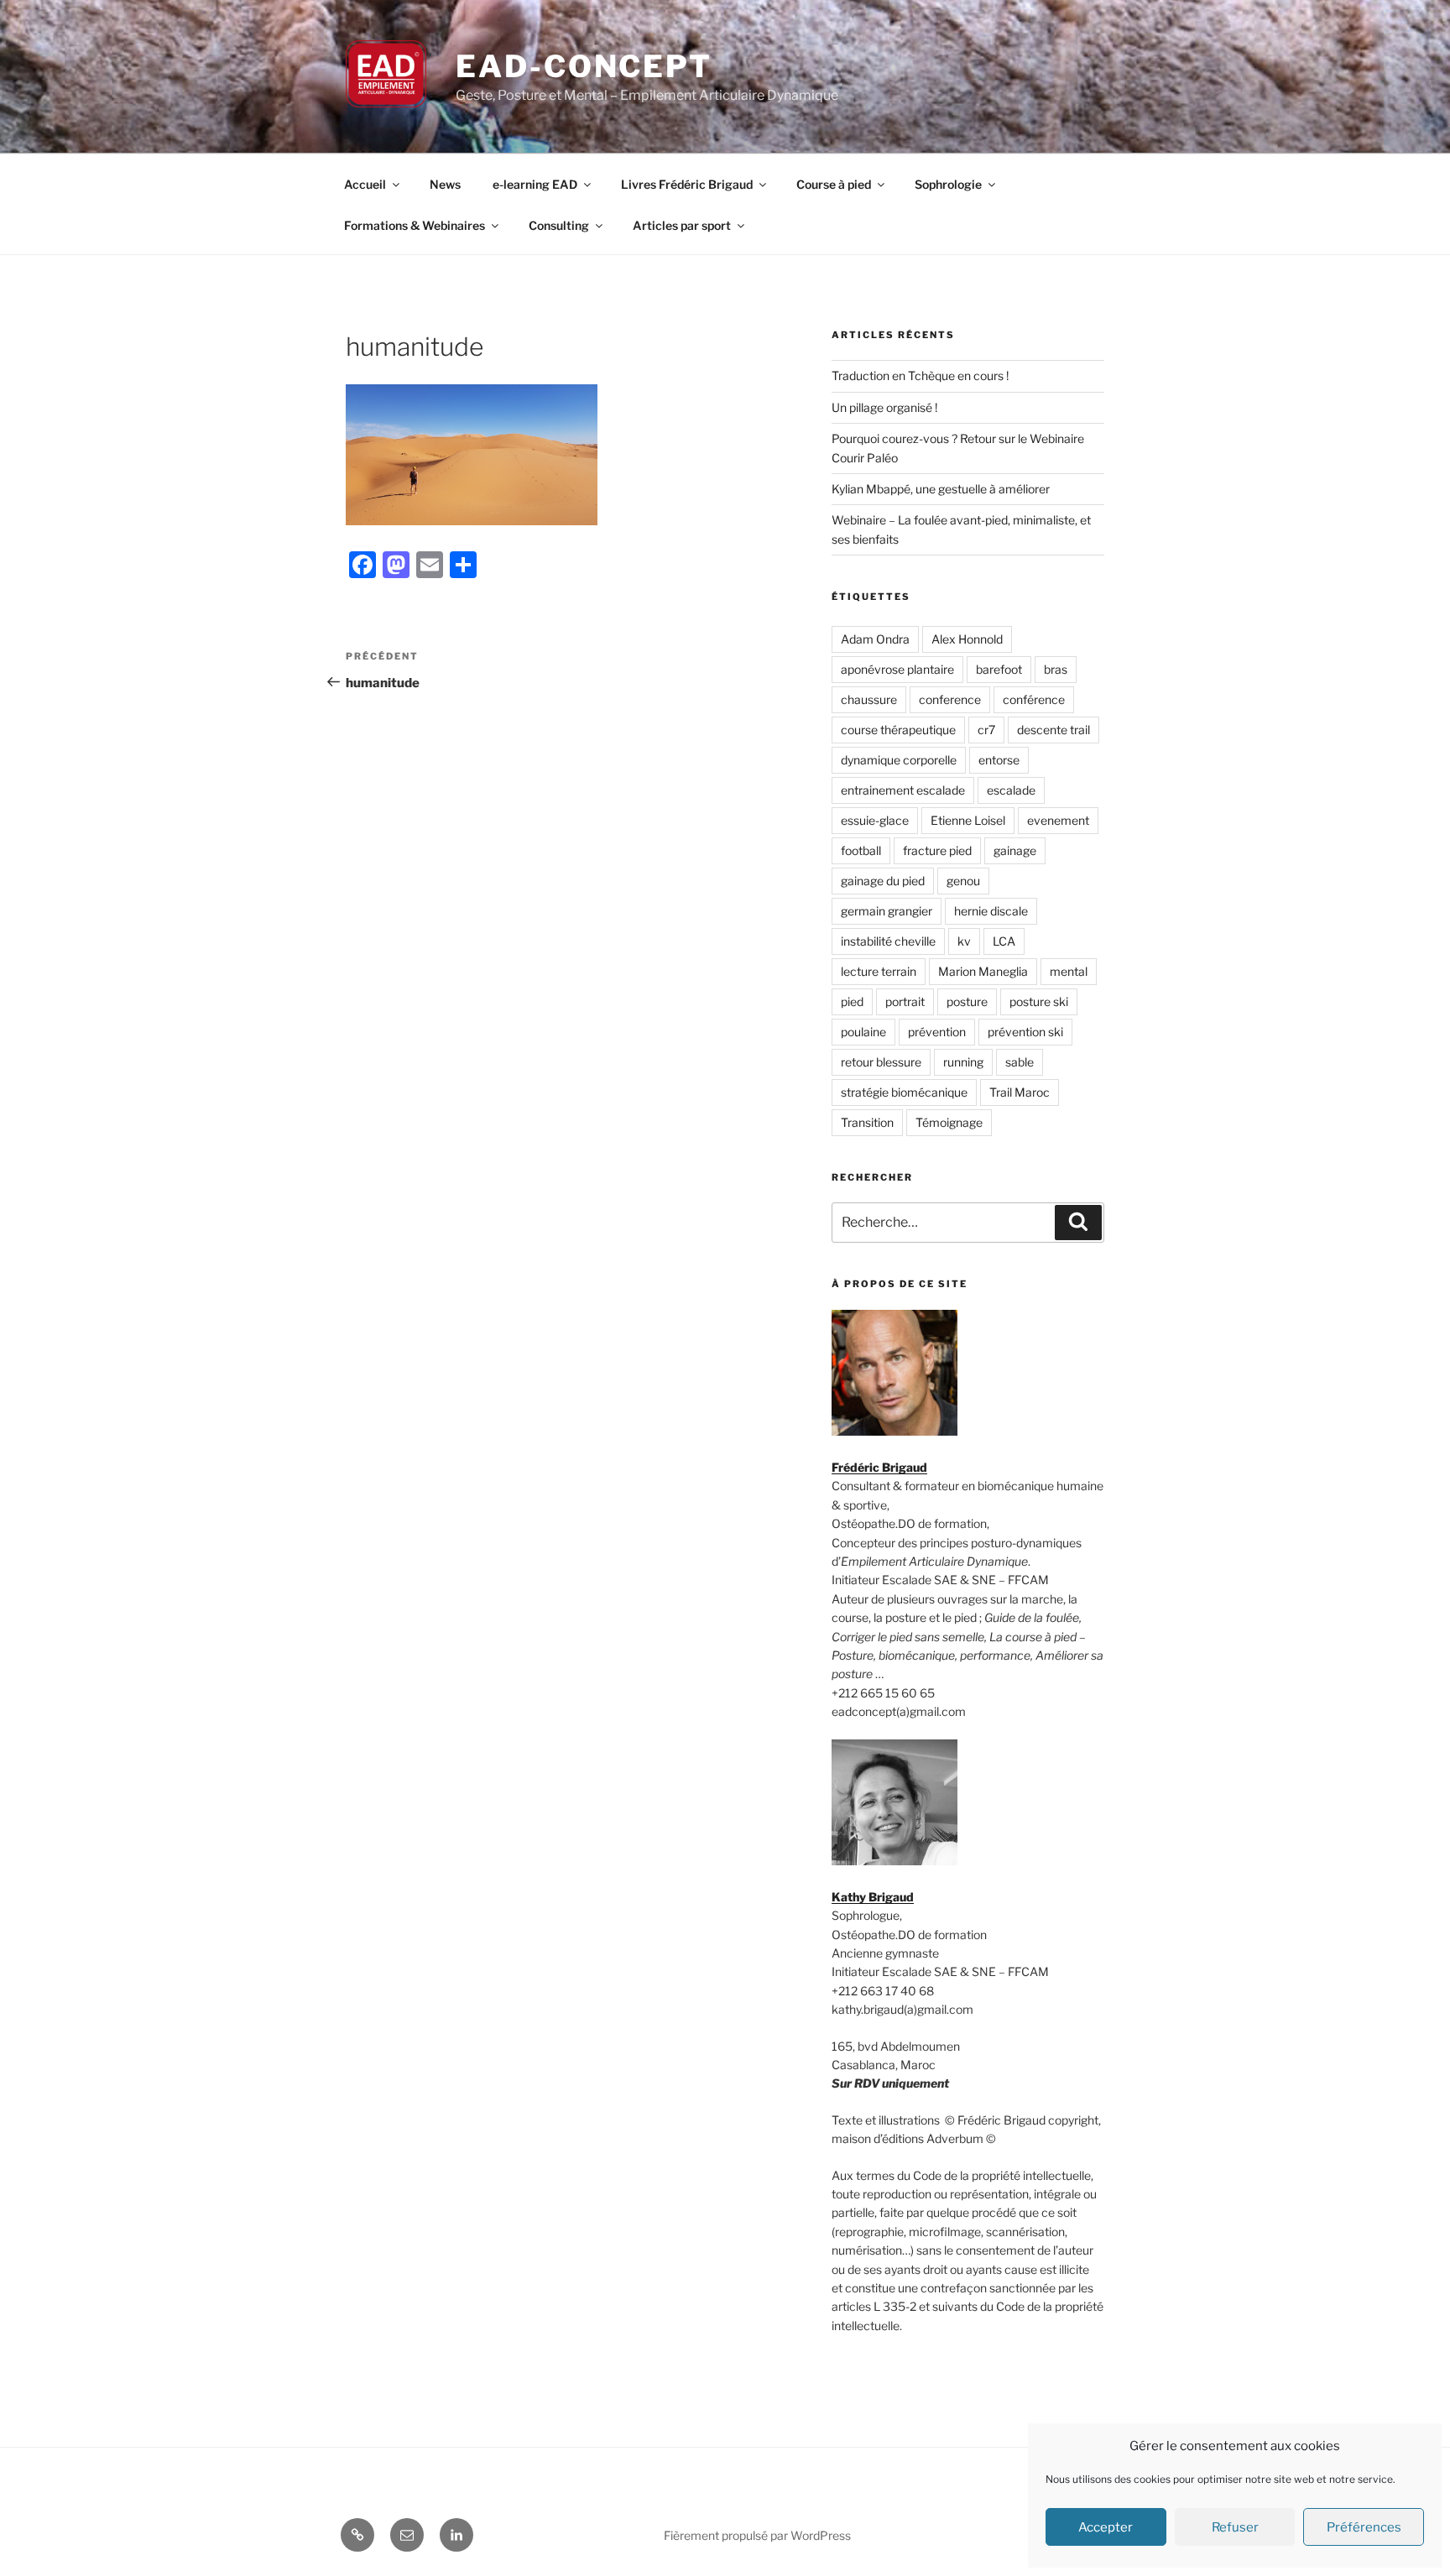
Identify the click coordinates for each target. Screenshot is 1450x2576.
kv (964, 941)
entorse (999, 760)
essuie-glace (875, 820)
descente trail (1054, 730)
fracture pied (937, 850)
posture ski (1039, 1001)
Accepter (1106, 2527)
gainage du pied (883, 881)
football (861, 850)
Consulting (559, 225)
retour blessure (881, 1062)
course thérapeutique (898, 730)
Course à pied (834, 184)
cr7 (986, 730)
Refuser (1235, 2527)
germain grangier (887, 911)
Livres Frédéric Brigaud (687, 184)
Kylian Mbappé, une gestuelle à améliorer (941, 489)
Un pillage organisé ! (884, 407)
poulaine (863, 1032)
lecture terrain (879, 971)
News (445, 184)
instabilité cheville (888, 941)
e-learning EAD (535, 184)
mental (1069, 971)
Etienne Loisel (968, 820)
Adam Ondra (875, 639)
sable (1020, 1062)
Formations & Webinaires (415, 225)
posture (967, 1001)
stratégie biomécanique (904, 1092)
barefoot (999, 669)
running (963, 1062)
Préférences (1364, 2527)
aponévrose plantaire (897, 669)
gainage (1015, 850)
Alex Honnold (967, 639)
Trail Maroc (1020, 1092)
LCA (1004, 941)
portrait (905, 1001)
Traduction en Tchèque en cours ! (920, 375)
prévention (937, 1032)
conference (950, 699)
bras (1056, 669)
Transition (867, 1122)
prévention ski (1025, 1032)
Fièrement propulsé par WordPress (757, 2535)
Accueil (365, 184)
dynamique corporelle (899, 760)
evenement (1058, 820)
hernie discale (991, 911)
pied (852, 1001)
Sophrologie (948, 184)
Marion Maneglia (983, 971)
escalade (1011, 790)
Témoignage (949, 1122)
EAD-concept (584, 66)
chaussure (869, 699)
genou (963, 881)
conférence (1034, 699)
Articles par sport (682, 225)
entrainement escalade (903, 790)
